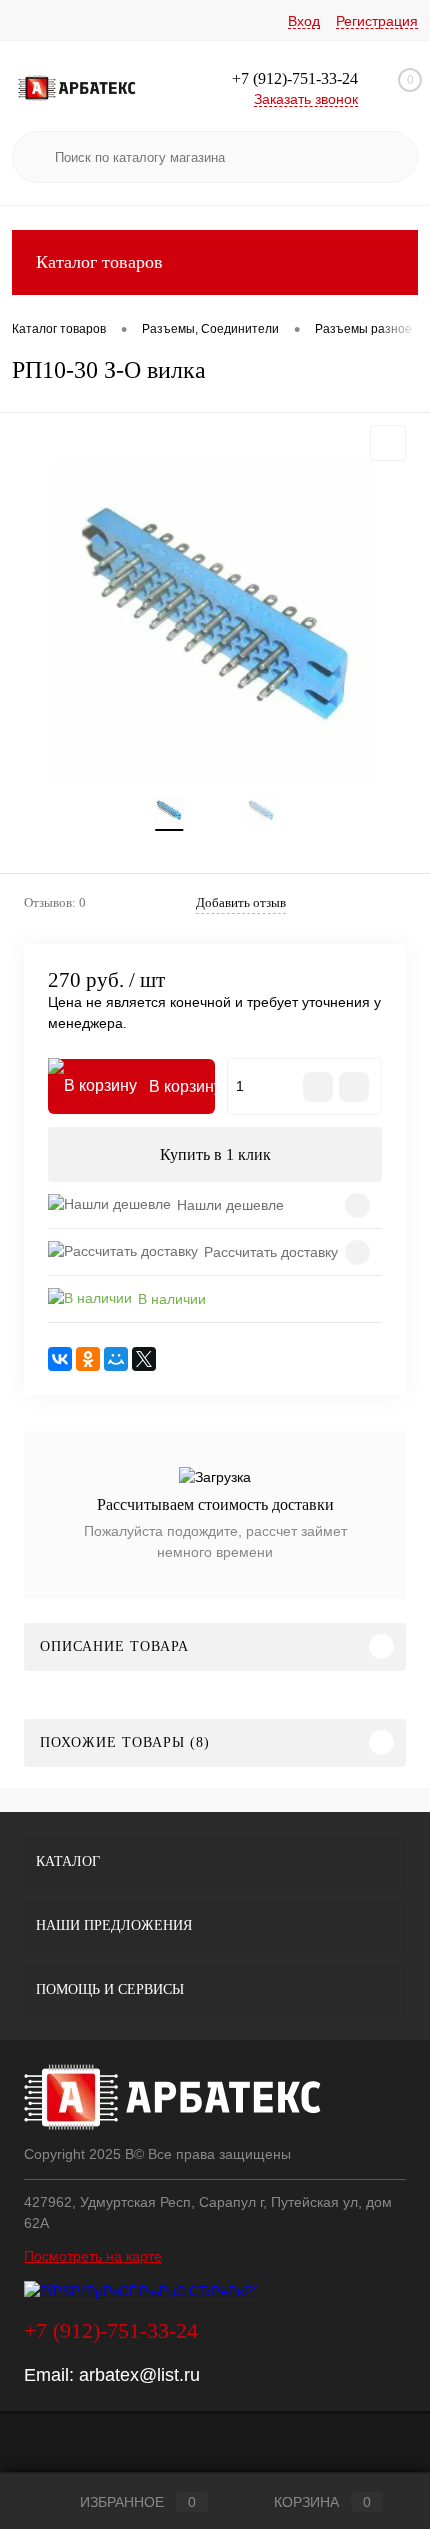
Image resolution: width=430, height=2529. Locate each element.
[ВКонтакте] (60, 1359)
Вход (304, 21)
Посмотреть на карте (93, 2256)
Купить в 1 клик (215, 1154)
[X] (144, 1359)
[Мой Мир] (116, 1359)
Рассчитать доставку (271, 1252)
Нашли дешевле (230, 1205)
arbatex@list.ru (139, 2375)
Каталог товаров (99, 262)
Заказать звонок (306, 99)
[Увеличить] (215, 622)
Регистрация (377, 21)
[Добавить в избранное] (388, 443)
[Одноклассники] (88, 1359)
